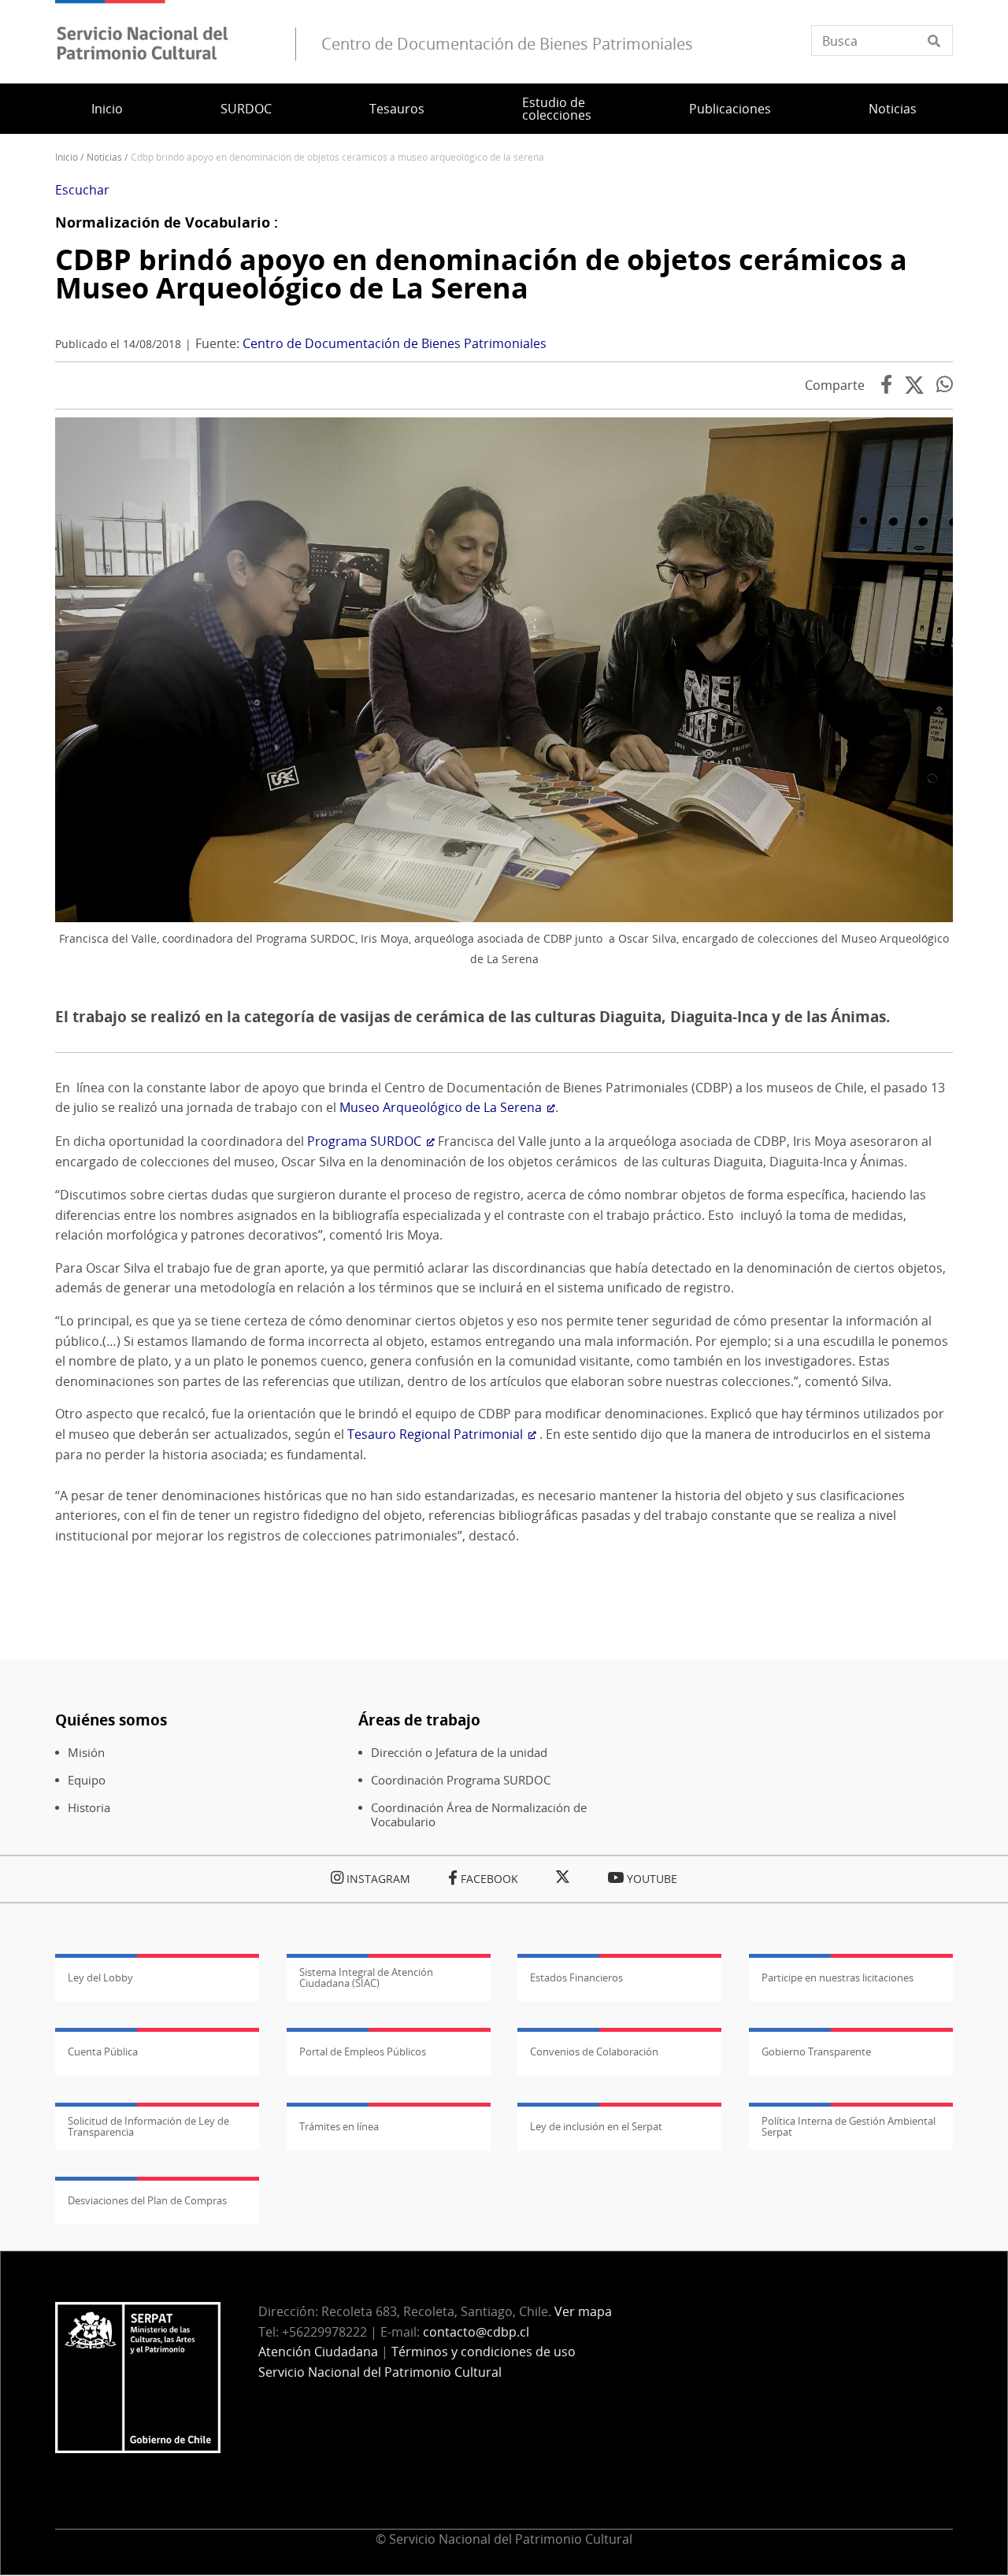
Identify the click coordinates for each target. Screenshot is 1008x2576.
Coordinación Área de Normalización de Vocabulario (479, 1815)
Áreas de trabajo (419, 1720)
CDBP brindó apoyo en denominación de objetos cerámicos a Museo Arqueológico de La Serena (481, 274)
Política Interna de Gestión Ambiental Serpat (849, 2126)
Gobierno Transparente (816, 2052)
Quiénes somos (111, 1720)
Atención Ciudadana (318, 2352)
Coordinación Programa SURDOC (461, 1780)
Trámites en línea (339, 2126)
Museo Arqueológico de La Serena (441, 1107)
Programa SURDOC (364, 1141)
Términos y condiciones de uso (484, 2352)
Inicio (107, 109)
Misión (86, 1753)
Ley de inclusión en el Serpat (596, 2126)
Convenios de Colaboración (594, 2052)
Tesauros (397, 109)
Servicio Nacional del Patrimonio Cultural (380, 2372)
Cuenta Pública (103, 2052)
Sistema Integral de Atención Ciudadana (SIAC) (366, 1977)
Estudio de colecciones (557, 109)
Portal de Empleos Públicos (363, 2052)
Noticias (893, 109)
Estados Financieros (576, 1977)
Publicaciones (730, 109)
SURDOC (246, 109)
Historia (89, 1808)
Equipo (87, 1780)
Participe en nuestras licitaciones (838, 1977)
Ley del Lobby (100, 1977)
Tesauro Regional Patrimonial (435, 1434)
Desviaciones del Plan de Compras (147, 2200)
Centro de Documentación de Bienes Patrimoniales (395, 343)
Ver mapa (583, 2311)
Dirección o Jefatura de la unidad (459, 1753)
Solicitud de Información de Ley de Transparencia (148, 2126)
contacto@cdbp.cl (478, 2332)
